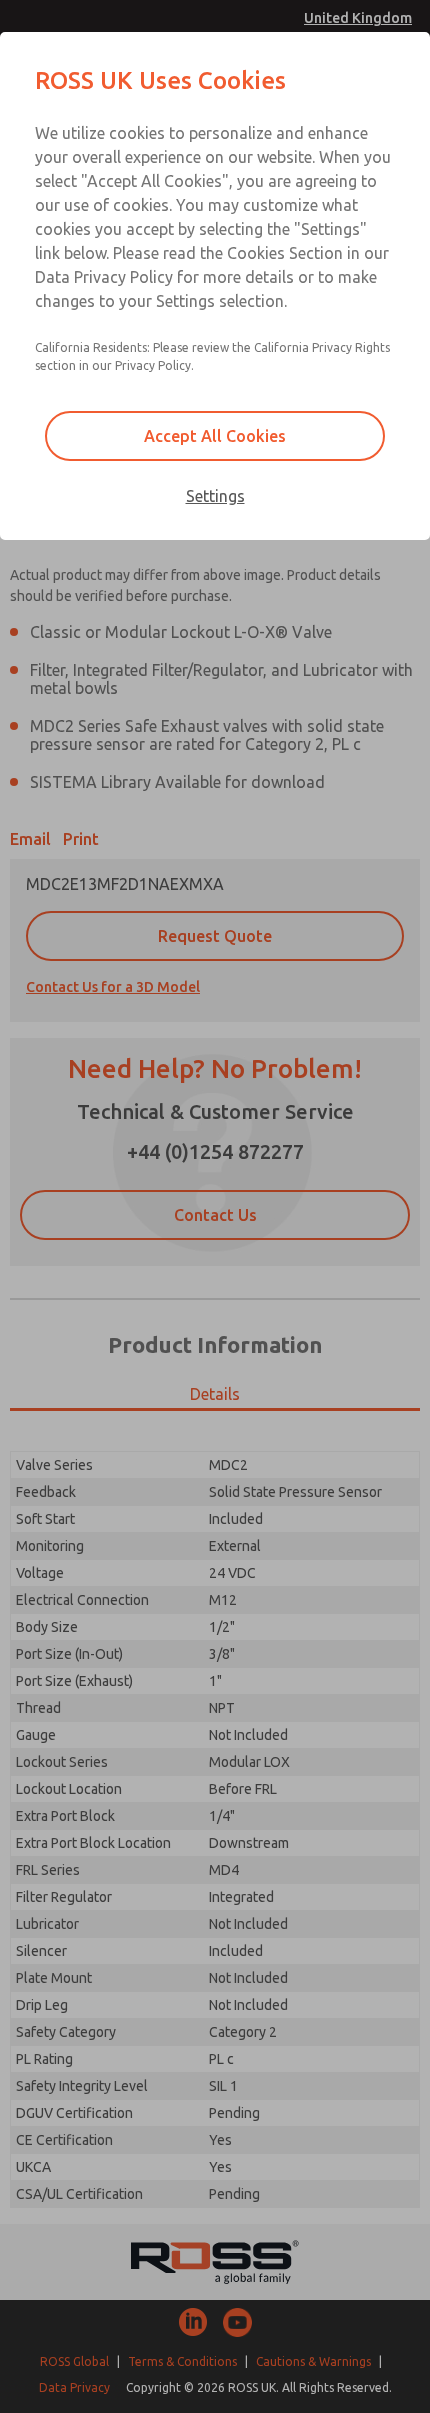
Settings (215, 496)
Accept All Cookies (215, 436)
